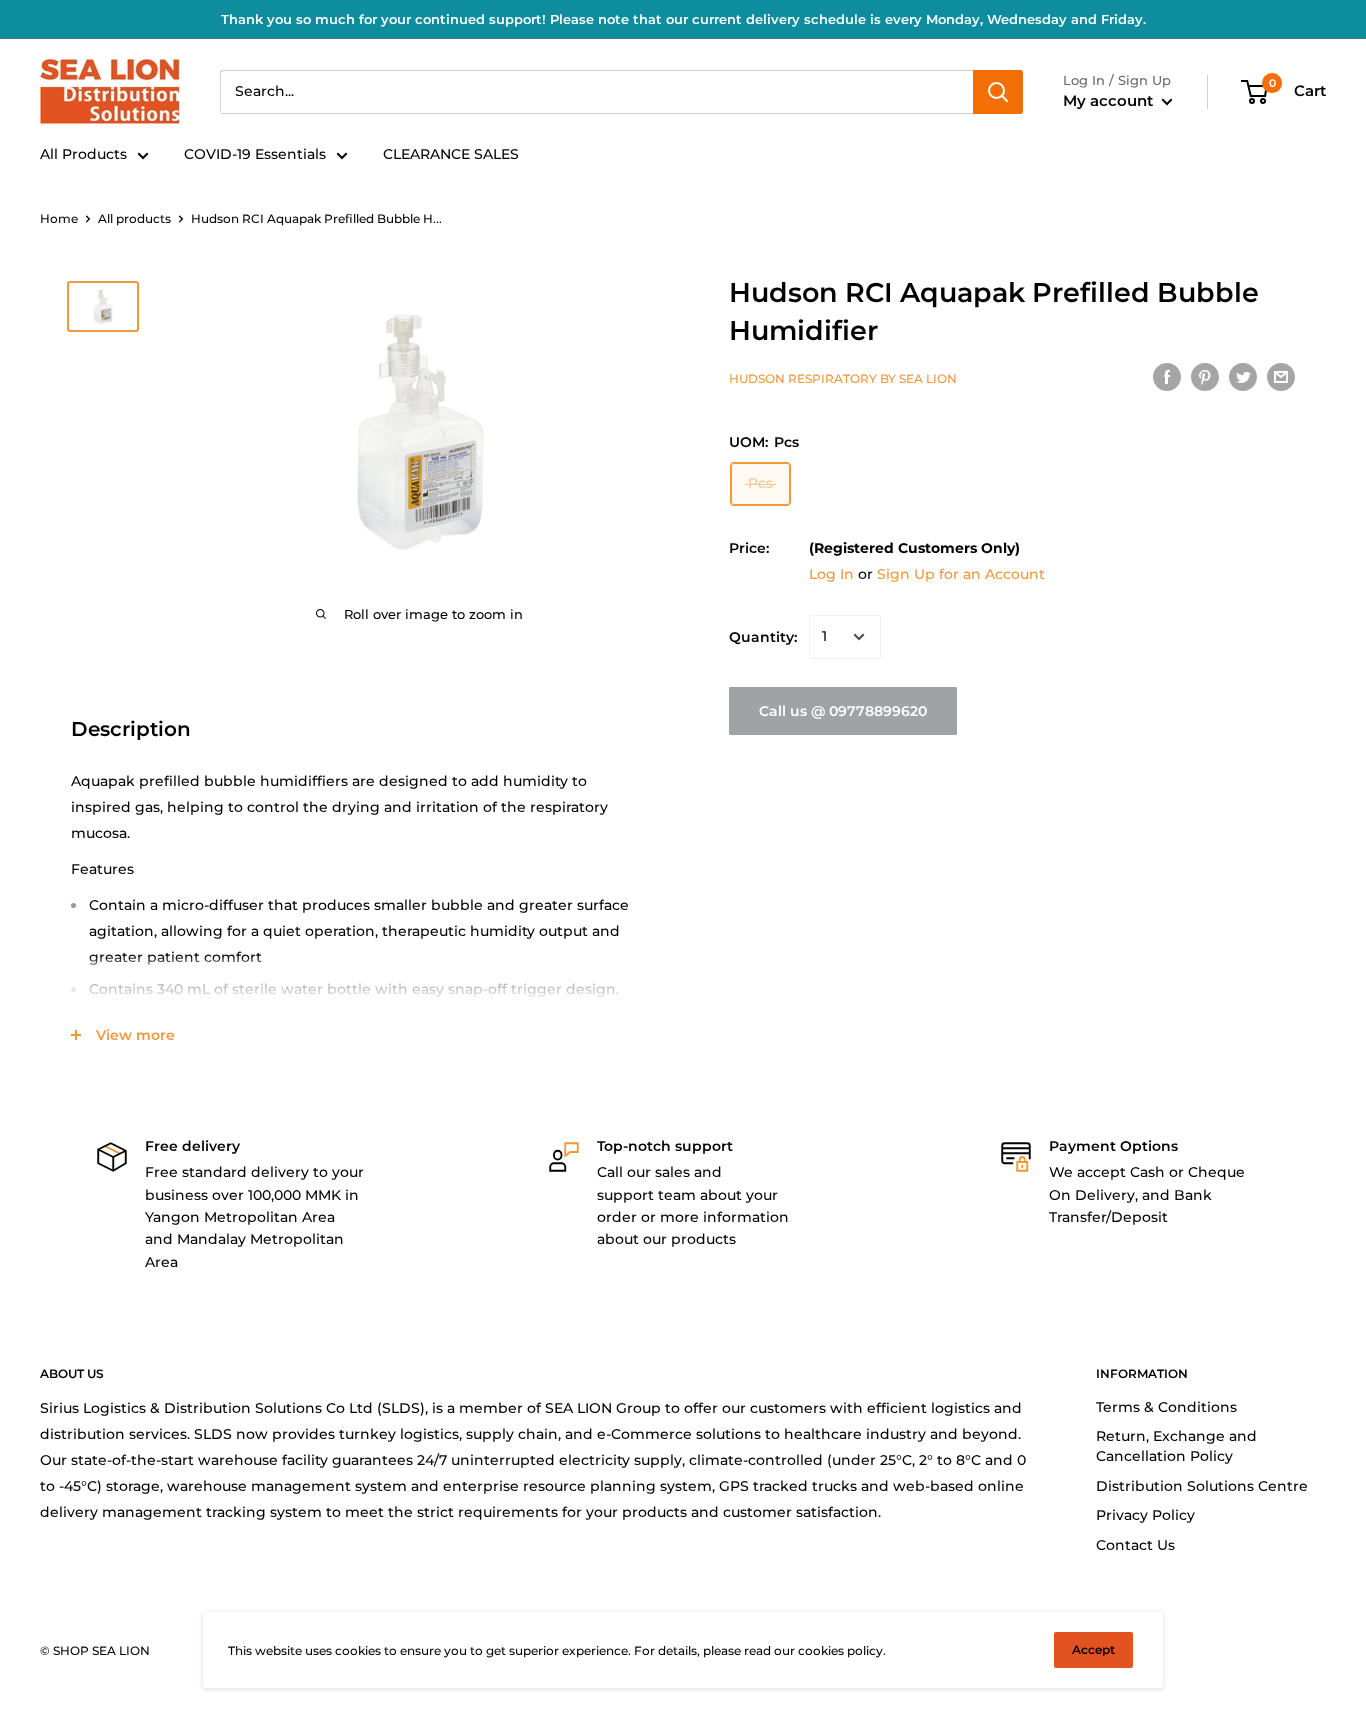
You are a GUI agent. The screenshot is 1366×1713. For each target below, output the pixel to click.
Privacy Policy (1145, 1515)
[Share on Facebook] (1167, 376)
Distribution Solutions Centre (1202, 1486)
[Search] (998, 92)
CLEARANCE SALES (451, 154)
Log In (831, 574)
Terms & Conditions (1166, 1407)
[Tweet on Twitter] (1243, 376)
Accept (1093, 1649)
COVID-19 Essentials (255, 154)
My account (1110, 100)
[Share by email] (1281, 376)
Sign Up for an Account (961, 574)
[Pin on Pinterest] (1205, 376)
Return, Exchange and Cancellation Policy (1176, 1446)
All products (134, 218)
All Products (83, 154)
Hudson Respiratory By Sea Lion (843, 378)
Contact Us (1135, 1545)
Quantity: (763, 637)
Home (59, 218)
